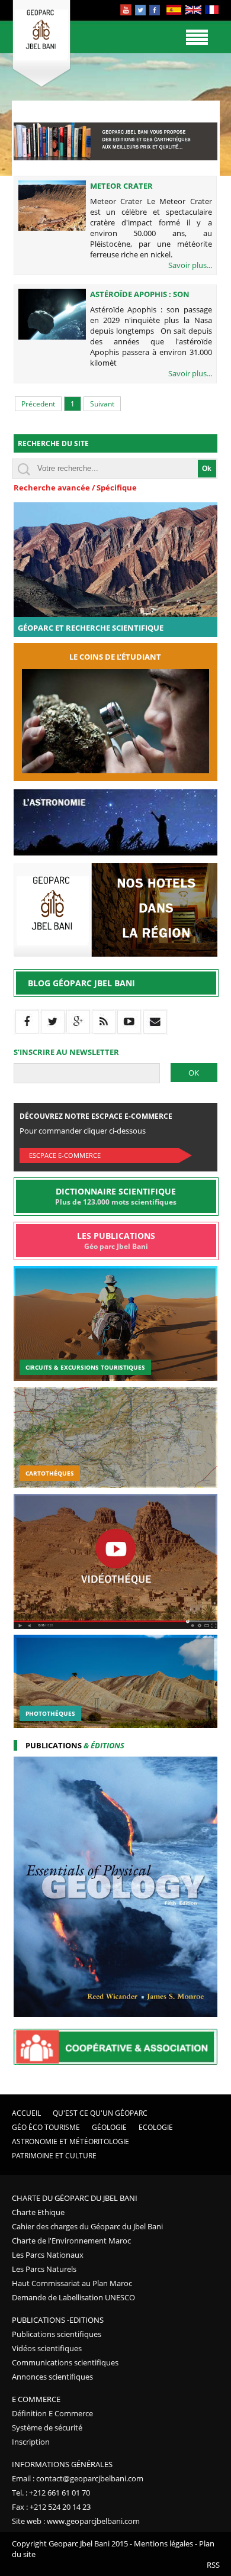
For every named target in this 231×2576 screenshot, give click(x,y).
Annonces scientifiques (52, 2377)
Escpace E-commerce (65, 1155)
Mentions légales (163, 2543)
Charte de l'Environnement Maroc (71, 2241)
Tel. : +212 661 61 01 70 (51, 2493)
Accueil (26, 2113)
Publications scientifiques (57, 2334)
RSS (213, 2565)
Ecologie (156, 2127)
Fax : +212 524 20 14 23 (51, 2507)
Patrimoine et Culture (54, 2156)
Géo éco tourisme (46, 2127)
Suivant (102, 404)
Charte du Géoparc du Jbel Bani (75, 2198)
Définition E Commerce (52, 2413)
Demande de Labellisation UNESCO (73, 2297)
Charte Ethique (38, 2212)
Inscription (31, 2442)
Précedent (38, 404)
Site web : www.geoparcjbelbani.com (76, 2521)
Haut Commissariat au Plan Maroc (72, 2283)
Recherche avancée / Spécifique (75, 488)
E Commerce (36, 2399)
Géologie (109, 2127)
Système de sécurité (47, 2427)
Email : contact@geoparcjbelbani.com (78, 2478)
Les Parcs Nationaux (48, 2255)
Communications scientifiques (65, 2362)
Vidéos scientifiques (47, 2348)
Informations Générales (62, 2464)
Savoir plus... (190, 265)
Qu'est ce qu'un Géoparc (100, 2113)
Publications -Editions (58, 2320)
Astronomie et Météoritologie (70, 2141)
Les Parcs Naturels (44, 2269)
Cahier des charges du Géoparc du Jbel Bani (87, 2226)
